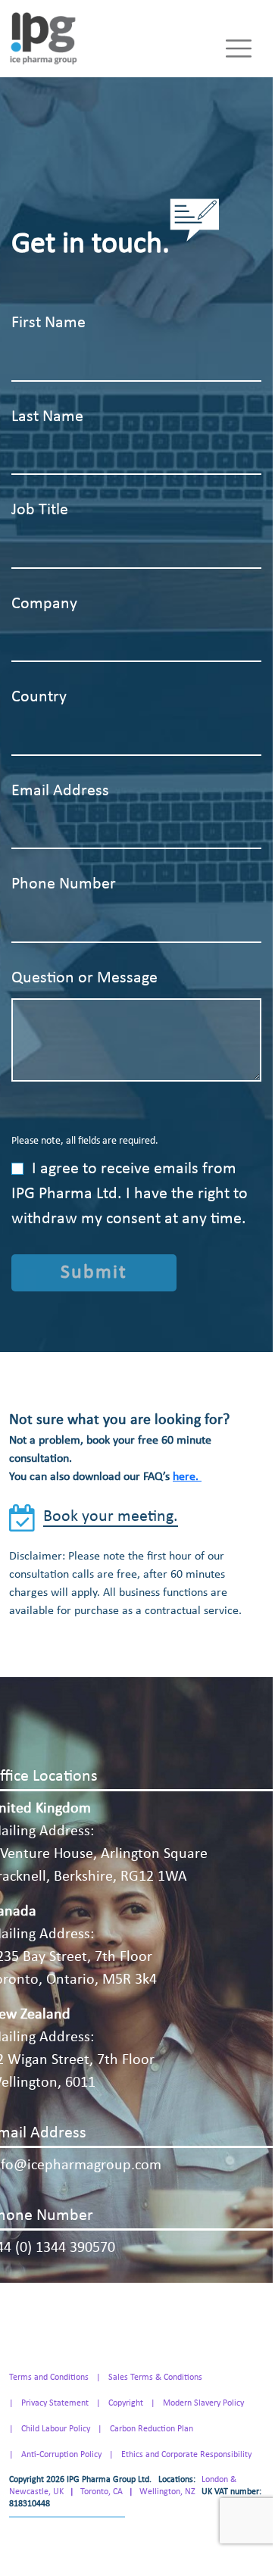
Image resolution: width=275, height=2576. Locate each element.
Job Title (40, 510)
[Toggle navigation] (239, 48)
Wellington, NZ (167, 2492)
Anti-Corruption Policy (61, 2455)
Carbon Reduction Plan (152, 2429)
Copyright (126, 2403)
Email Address (60, 791)
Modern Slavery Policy (203, 2403)
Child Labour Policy (56, 2429)
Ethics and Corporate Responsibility (186, 2455)
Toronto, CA (102, 2492)
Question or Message (84, 978)
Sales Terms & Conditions (155, 2378)
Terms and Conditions (49, 2378)
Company (44, 604)
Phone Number (64, 884)
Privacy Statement (55, 2403)
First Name (48, 323)
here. (187, 1477)
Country (39, 697)
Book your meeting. (111, 1517)
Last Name (47, 417)
